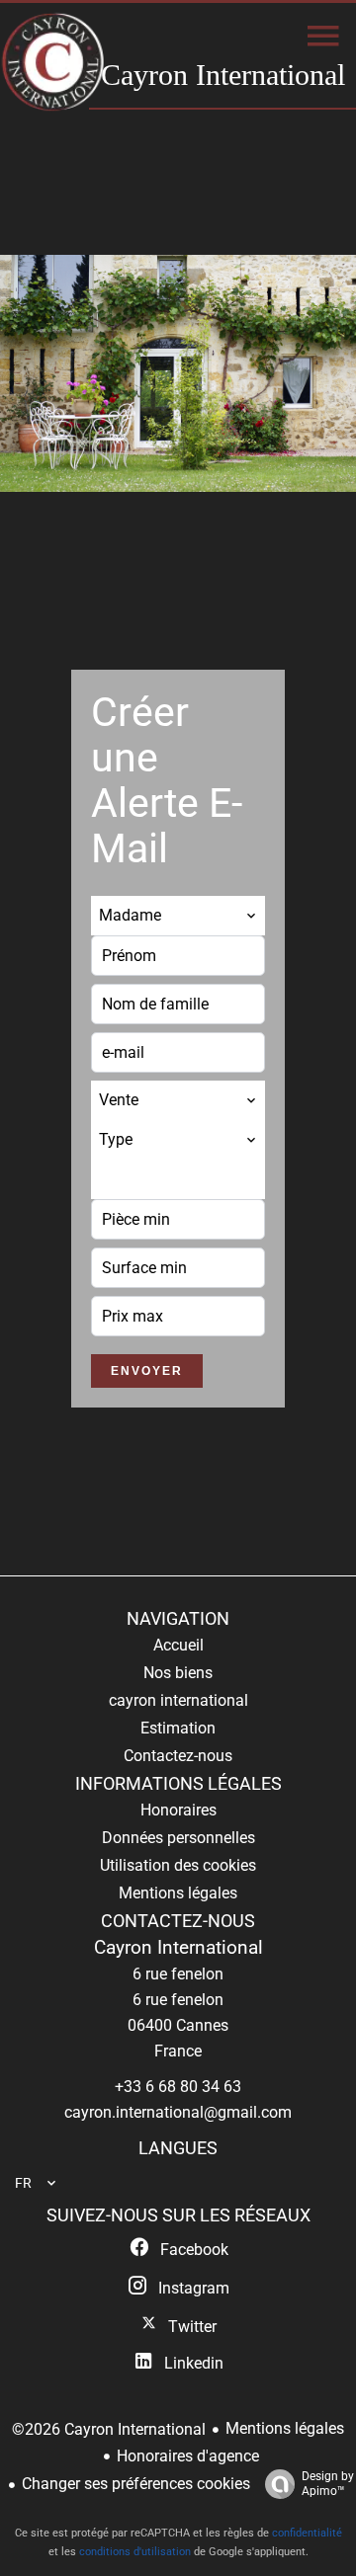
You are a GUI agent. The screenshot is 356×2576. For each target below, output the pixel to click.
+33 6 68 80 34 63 (178, 2087)
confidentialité (307, 2533)
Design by (328, 2484)
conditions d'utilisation (135, 2552)
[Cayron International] (53, 64)
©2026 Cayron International (109, 2429)
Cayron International (178, 1948)
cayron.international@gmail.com (178, 2112)
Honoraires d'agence (188, 2456)
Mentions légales (285, 2428)
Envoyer (147, 1371)
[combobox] (178, 916)
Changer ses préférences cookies (136, 2484)
